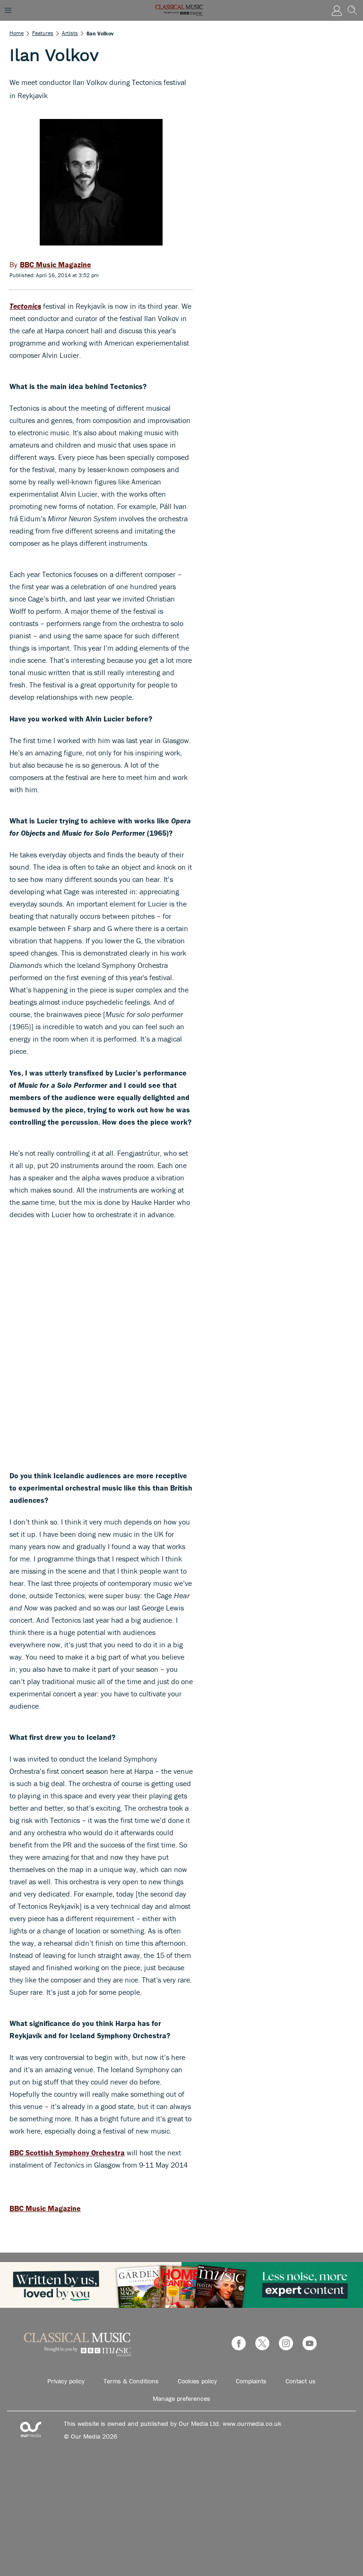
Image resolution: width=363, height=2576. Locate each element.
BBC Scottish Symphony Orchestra (67, 2152)
